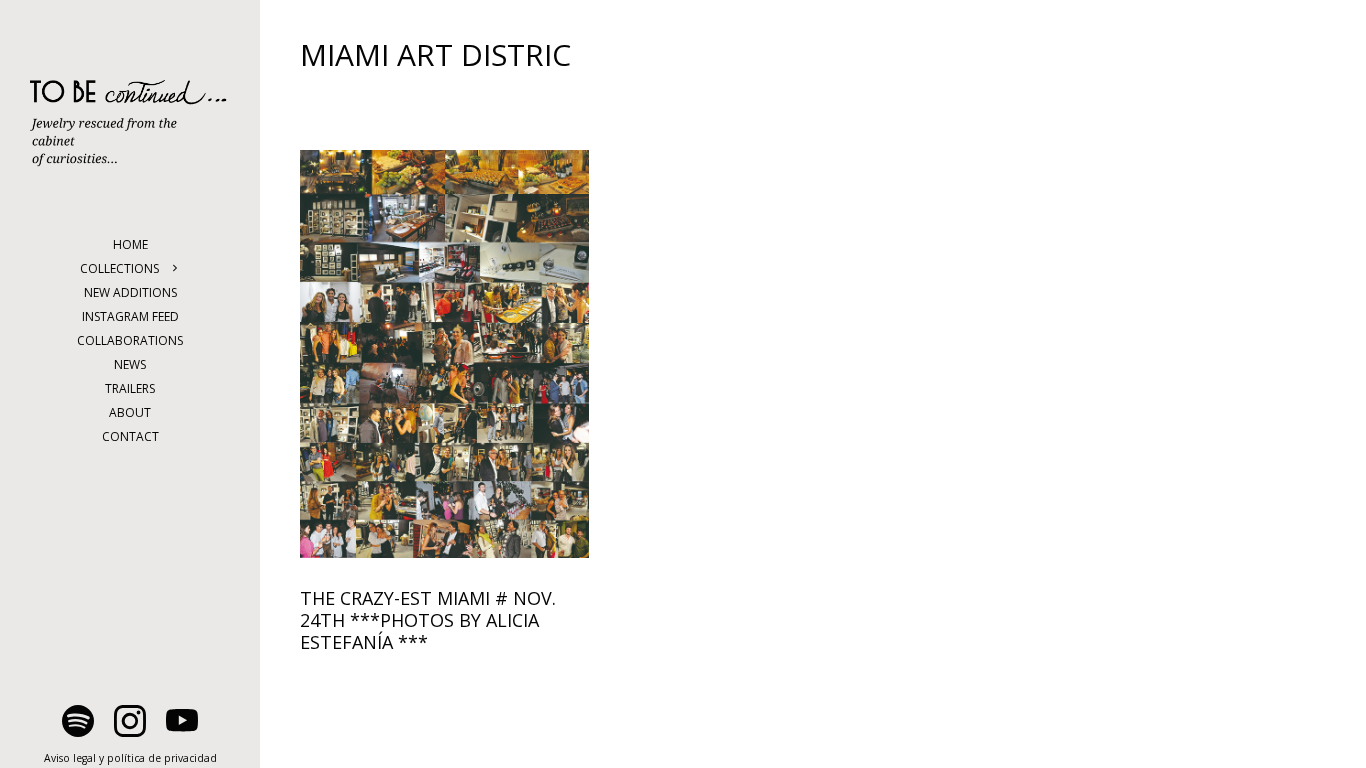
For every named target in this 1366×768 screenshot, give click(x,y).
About (130, 412)
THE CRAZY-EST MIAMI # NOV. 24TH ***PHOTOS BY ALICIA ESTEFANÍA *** (428, 620)
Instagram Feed (130, 316)
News (130, 364)
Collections (119, 268)
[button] (185, 269)
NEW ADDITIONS (130, 292)
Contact (130, 436)
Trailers (130, 388)
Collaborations (130, 340)
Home (130, 244)
